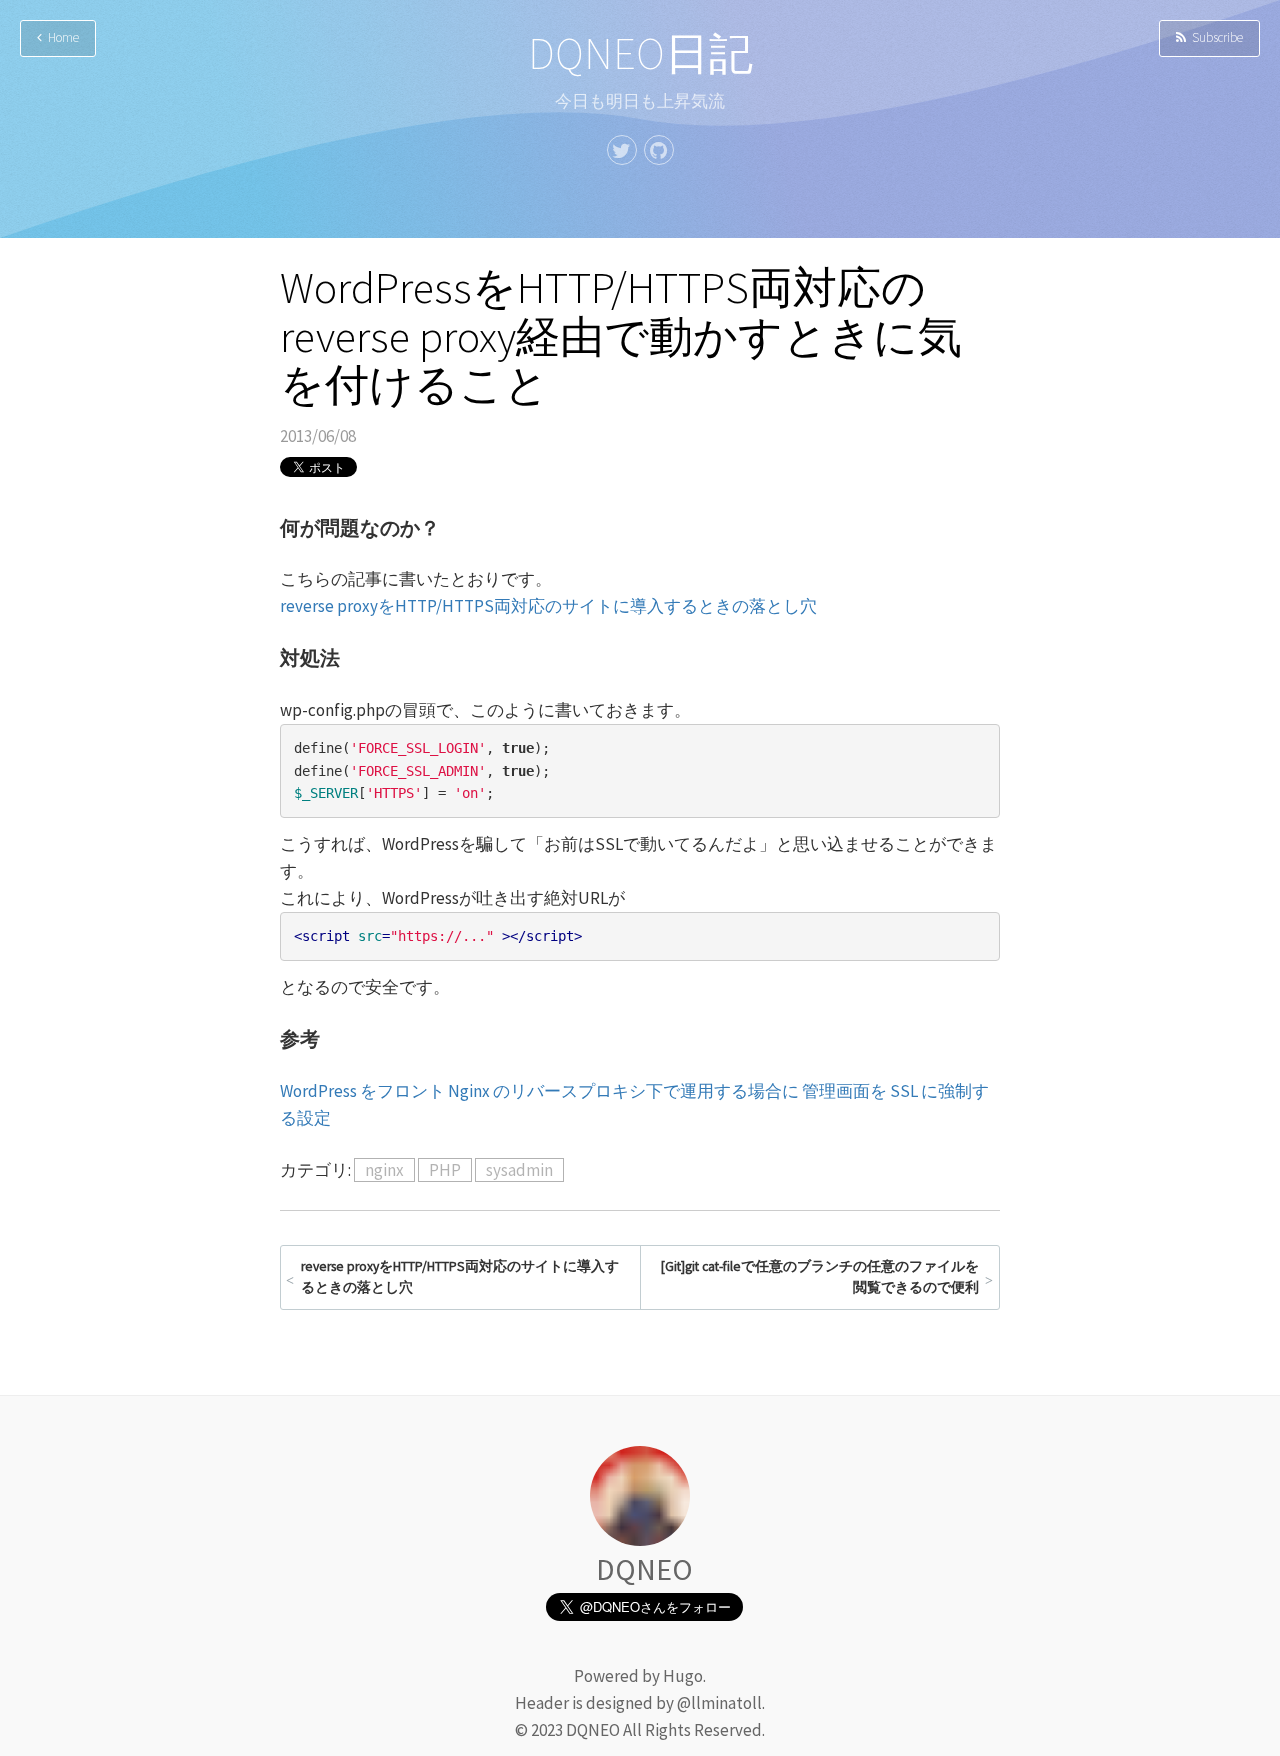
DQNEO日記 (640, 53)
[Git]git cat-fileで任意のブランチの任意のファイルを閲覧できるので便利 (820, 1277)
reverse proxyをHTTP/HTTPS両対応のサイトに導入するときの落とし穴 (548, 606)
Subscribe (1214, 37)
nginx (384, 1170)
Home (60, 37)
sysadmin (519, 1170)
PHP (445, 1170)
